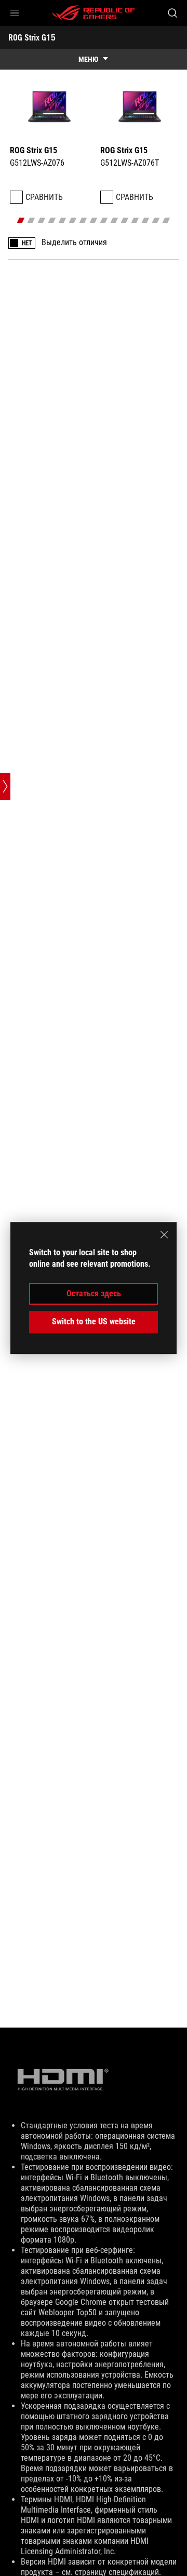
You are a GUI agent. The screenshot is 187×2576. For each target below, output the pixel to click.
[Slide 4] (52, 220)
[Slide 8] (94, 220)
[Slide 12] (135, 220)
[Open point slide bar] (5, 786)
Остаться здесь (94, 1293)
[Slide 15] (166, 220)
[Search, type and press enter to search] (172, 13)
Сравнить (44, 197)
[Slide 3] (42, 220)
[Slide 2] (31, 220)
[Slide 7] (83, 220)
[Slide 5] (63, 220)
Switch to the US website (94, 1321)
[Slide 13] (146, 220)
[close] (164, 1235)
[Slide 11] (125, 220)
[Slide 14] (156, 220)
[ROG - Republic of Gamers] (94, 13)
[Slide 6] (73, 220)
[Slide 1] (21, 220)
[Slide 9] (104, 220)
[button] (15, 13)
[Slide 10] (115, 220)
